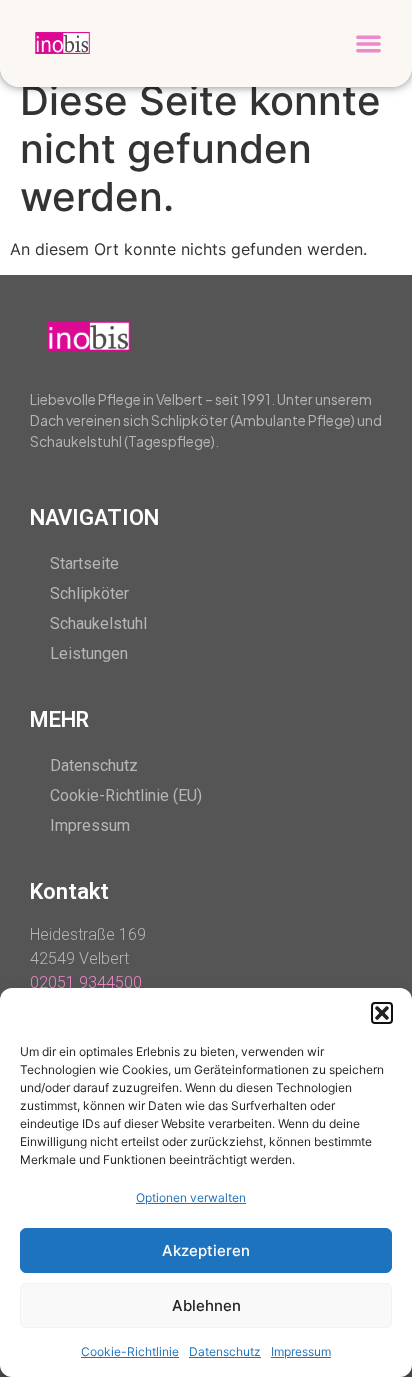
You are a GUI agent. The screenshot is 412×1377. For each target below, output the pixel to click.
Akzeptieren (206, 1250)
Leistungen (89, 653)
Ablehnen (206, 1305)
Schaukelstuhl (98, 623)
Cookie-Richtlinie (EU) (126, 795)
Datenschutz (225, 1351)
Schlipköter (89, 593)
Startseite (84, 563)
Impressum (301, 1351)
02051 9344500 (86, 982)
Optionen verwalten (191, 1197)
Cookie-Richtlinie (130, 1351)
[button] (382, 1013)
